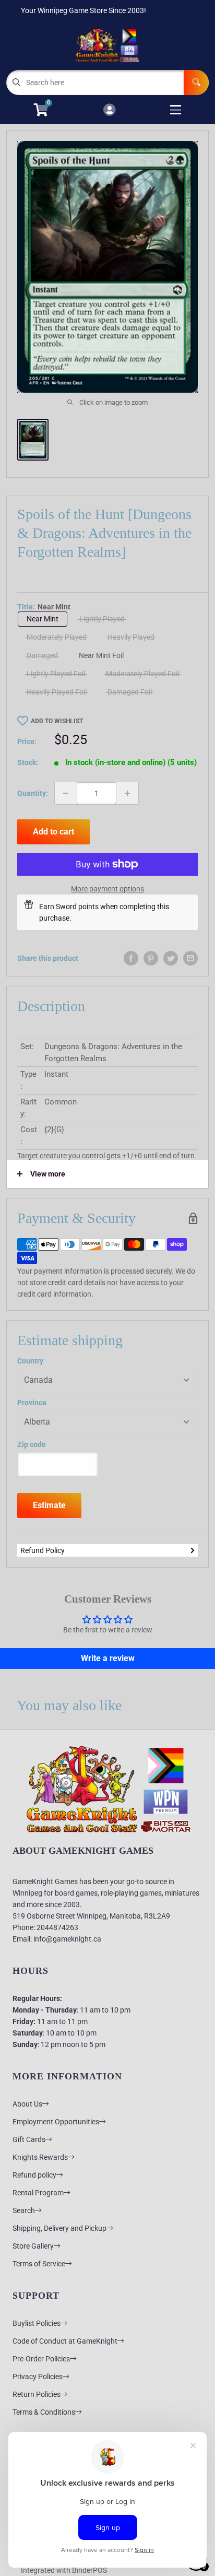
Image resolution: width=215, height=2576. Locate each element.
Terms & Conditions (44, 2412)
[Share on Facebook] (131, 958)
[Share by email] (190, 958)
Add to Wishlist (57, 721)
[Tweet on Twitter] (171, 958)
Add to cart (53, 832)
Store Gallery (33, 2246)
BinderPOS (89, 2570)
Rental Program (38, 2193)
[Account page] (109, 110)
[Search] (196, 83)
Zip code (32, 1444)
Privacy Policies (38, 2377)
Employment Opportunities (56, 2122)
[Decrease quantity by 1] (66, 793)
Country (30, 1361)
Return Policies (37, 2394)
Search (24, 2210)
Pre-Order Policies (41, 2359)
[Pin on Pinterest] (151, 958)
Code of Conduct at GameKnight (65, 2341)
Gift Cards (29, 2139)
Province (32, 1403)
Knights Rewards (40, 2157)
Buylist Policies (37, 2323)
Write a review (108, 1658)
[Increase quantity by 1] (127, 793)
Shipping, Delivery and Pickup (59, 2228)
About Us (27, 2104)
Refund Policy (43, 1550)
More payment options (107, 889)
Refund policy (34, 2175)
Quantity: (33, 793)
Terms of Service (39, 2264)
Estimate (49, 1505)
